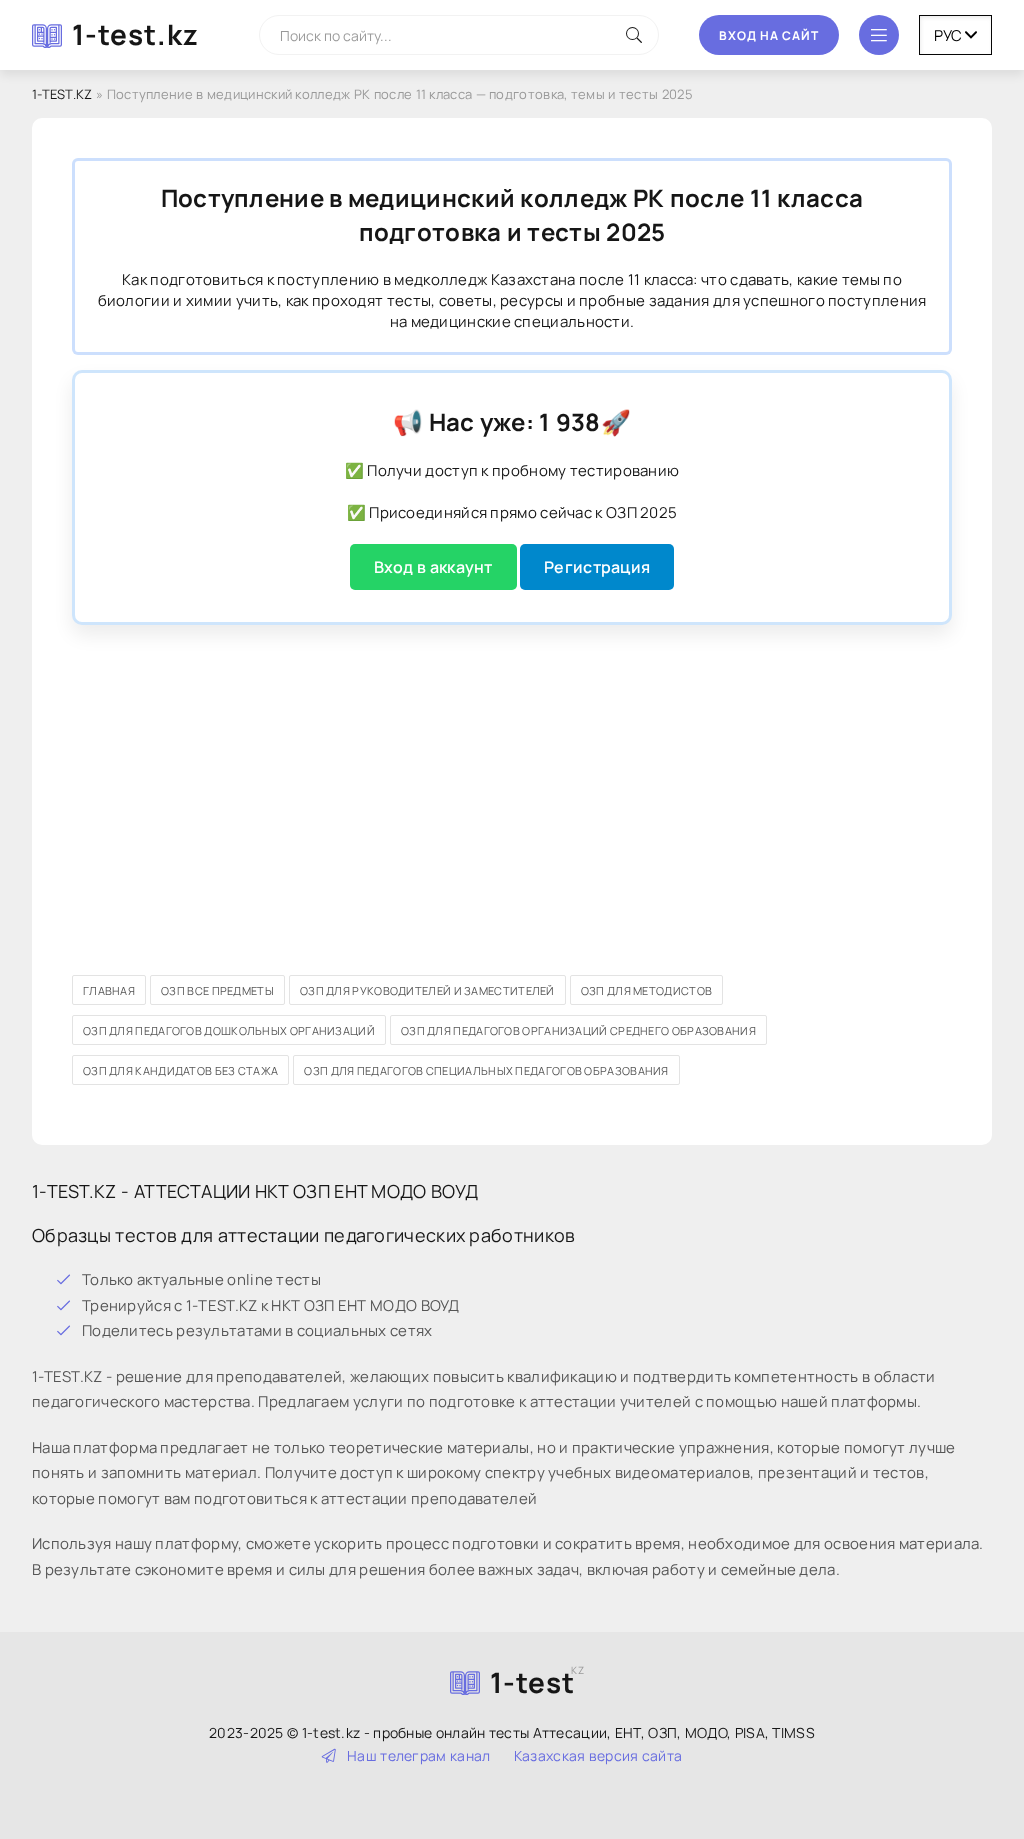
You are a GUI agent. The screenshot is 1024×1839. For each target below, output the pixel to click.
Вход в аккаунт (433, 567)
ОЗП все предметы (217, 990)
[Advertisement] (512, 780)
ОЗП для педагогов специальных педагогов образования (486, 1070)
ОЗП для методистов (646, 990)
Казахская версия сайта (598, 1755)
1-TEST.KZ (62, 94)
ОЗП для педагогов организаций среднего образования (578, 1030)
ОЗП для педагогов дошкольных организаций (229, 1030)
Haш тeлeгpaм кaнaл (418, 1755)
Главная (109, 990)
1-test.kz (135, 34)
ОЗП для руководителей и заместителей (427, 990)
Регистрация (597, 567)
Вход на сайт (769, 35)
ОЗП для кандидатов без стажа (180, 1070)
